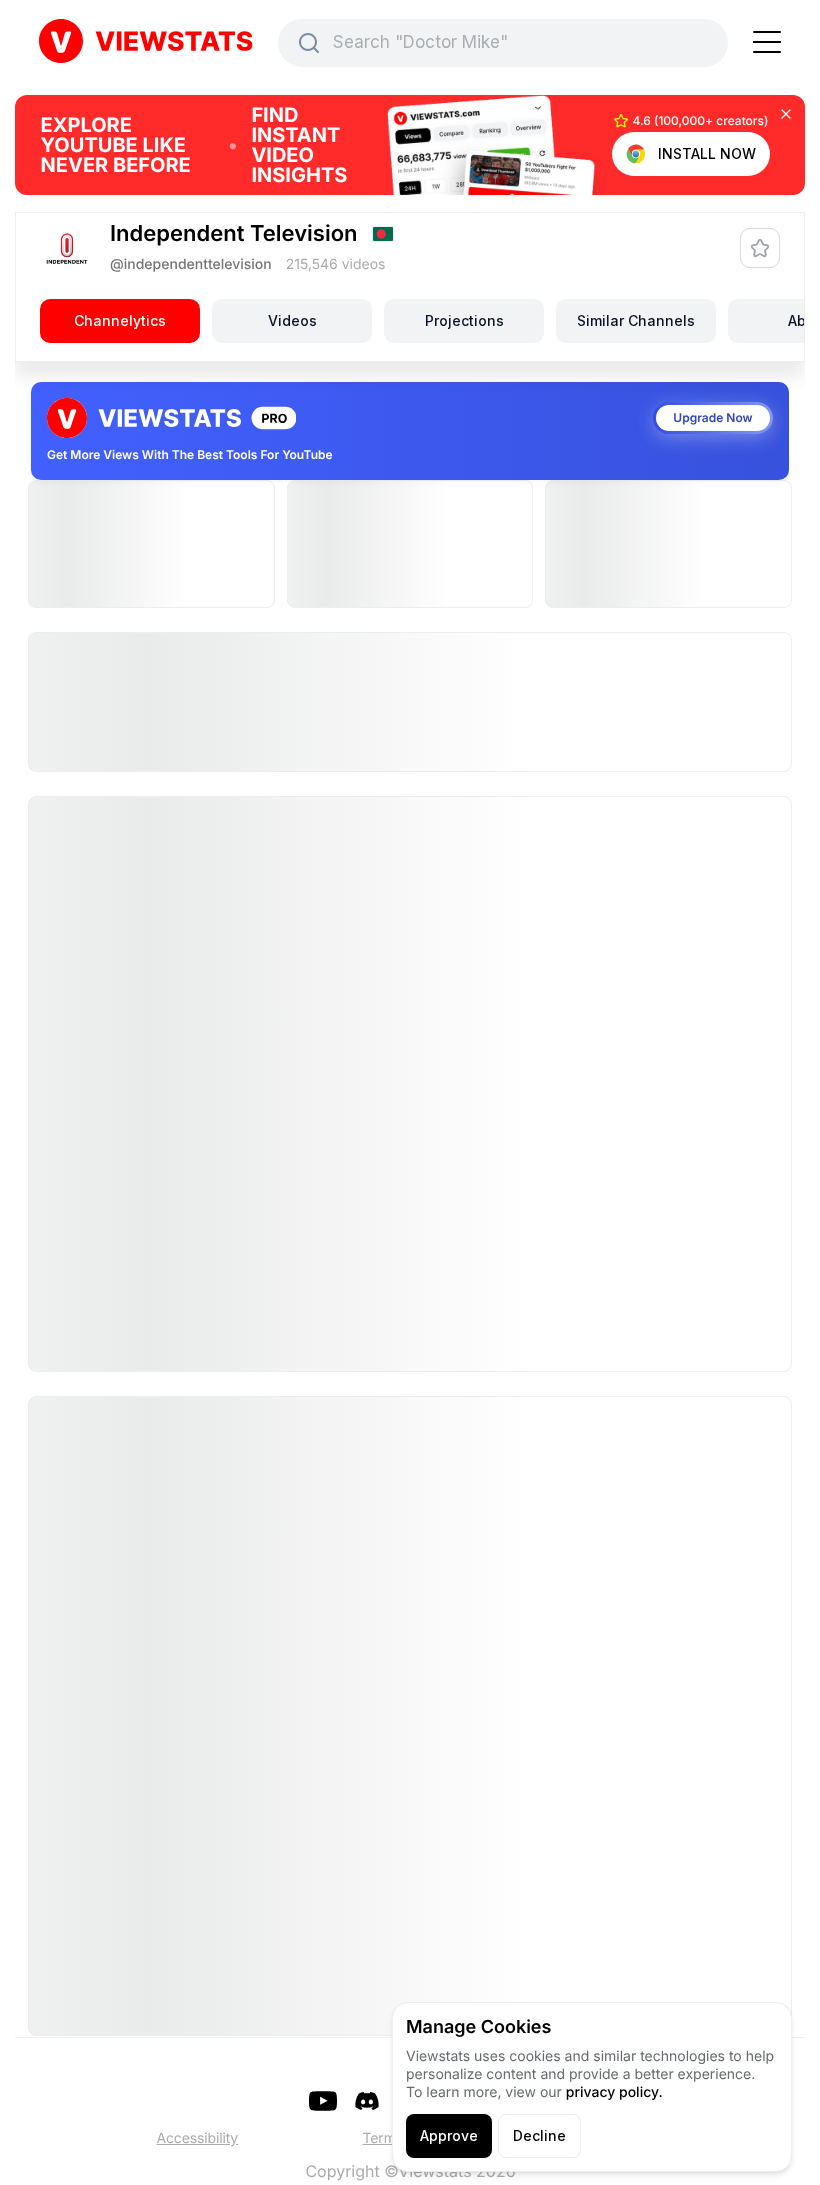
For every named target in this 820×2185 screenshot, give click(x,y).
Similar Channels (636, 320)
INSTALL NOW (707, 153)
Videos (292, 320)
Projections (464, 320)
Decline (539, 2135)
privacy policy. (614, 2092)
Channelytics (120, 320)
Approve (449, 2135)
